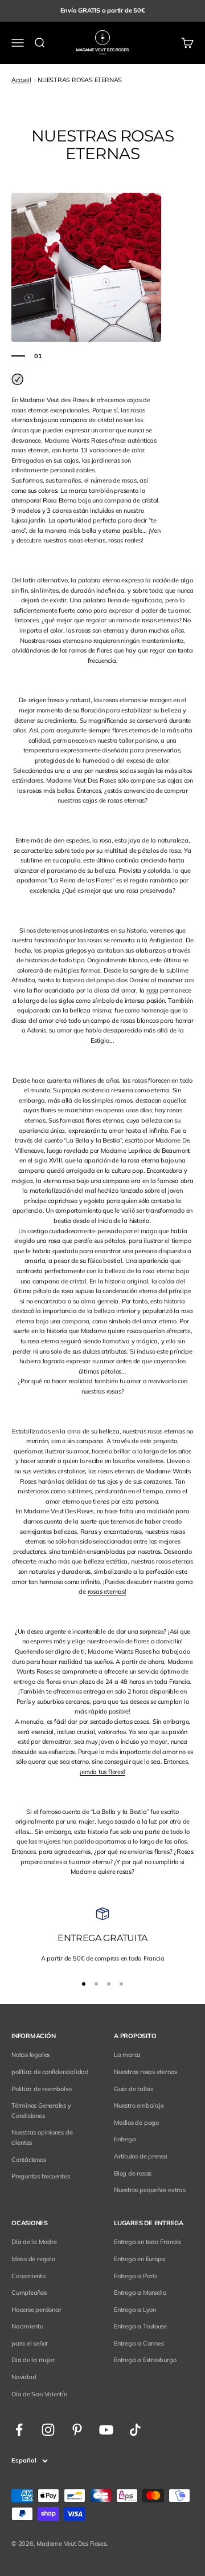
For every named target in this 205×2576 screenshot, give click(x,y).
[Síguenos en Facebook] (19, 2430)
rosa (152, 990)
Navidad (24, 2377)
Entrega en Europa (140, 2259)
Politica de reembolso (41, 2089)
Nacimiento (27, 2326)
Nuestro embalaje (139, 2105)
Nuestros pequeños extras (150, 2190)
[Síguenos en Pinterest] (77, 2430)
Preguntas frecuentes (41, 2176)
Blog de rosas (133, 2173)
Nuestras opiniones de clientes (42, 2137)
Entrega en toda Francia (147, 2242)
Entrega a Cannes (139, 2343)
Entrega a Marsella (140, 2293)
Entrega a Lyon (135, 2310)
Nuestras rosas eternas (145, 2072)
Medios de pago (136, 2123)
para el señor (30, 2343)
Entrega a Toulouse (140, 2326)
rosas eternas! (107, 1591)
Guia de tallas (134, 2089)
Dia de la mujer (33, 2360)
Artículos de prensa (141, 2156)
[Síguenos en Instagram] (48, 2430)
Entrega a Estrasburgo (145, 2360)
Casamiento (28, 2276)
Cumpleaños (29, 2293)
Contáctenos (29, 2160)
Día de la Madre (34, 2242)
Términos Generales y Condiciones (41, 2111)
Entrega (125, 2139)
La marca (127, 2055)
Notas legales (30, 2055)
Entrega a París (136, 2276)
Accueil (21, 80)
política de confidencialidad (50, 2072)
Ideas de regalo (33, 2259)
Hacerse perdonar (36, 2310)
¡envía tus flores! (102, 1772)
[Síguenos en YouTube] (106, 2430)
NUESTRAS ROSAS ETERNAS (80, 80)
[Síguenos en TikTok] (135, 2430)
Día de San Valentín (39, 2394)
